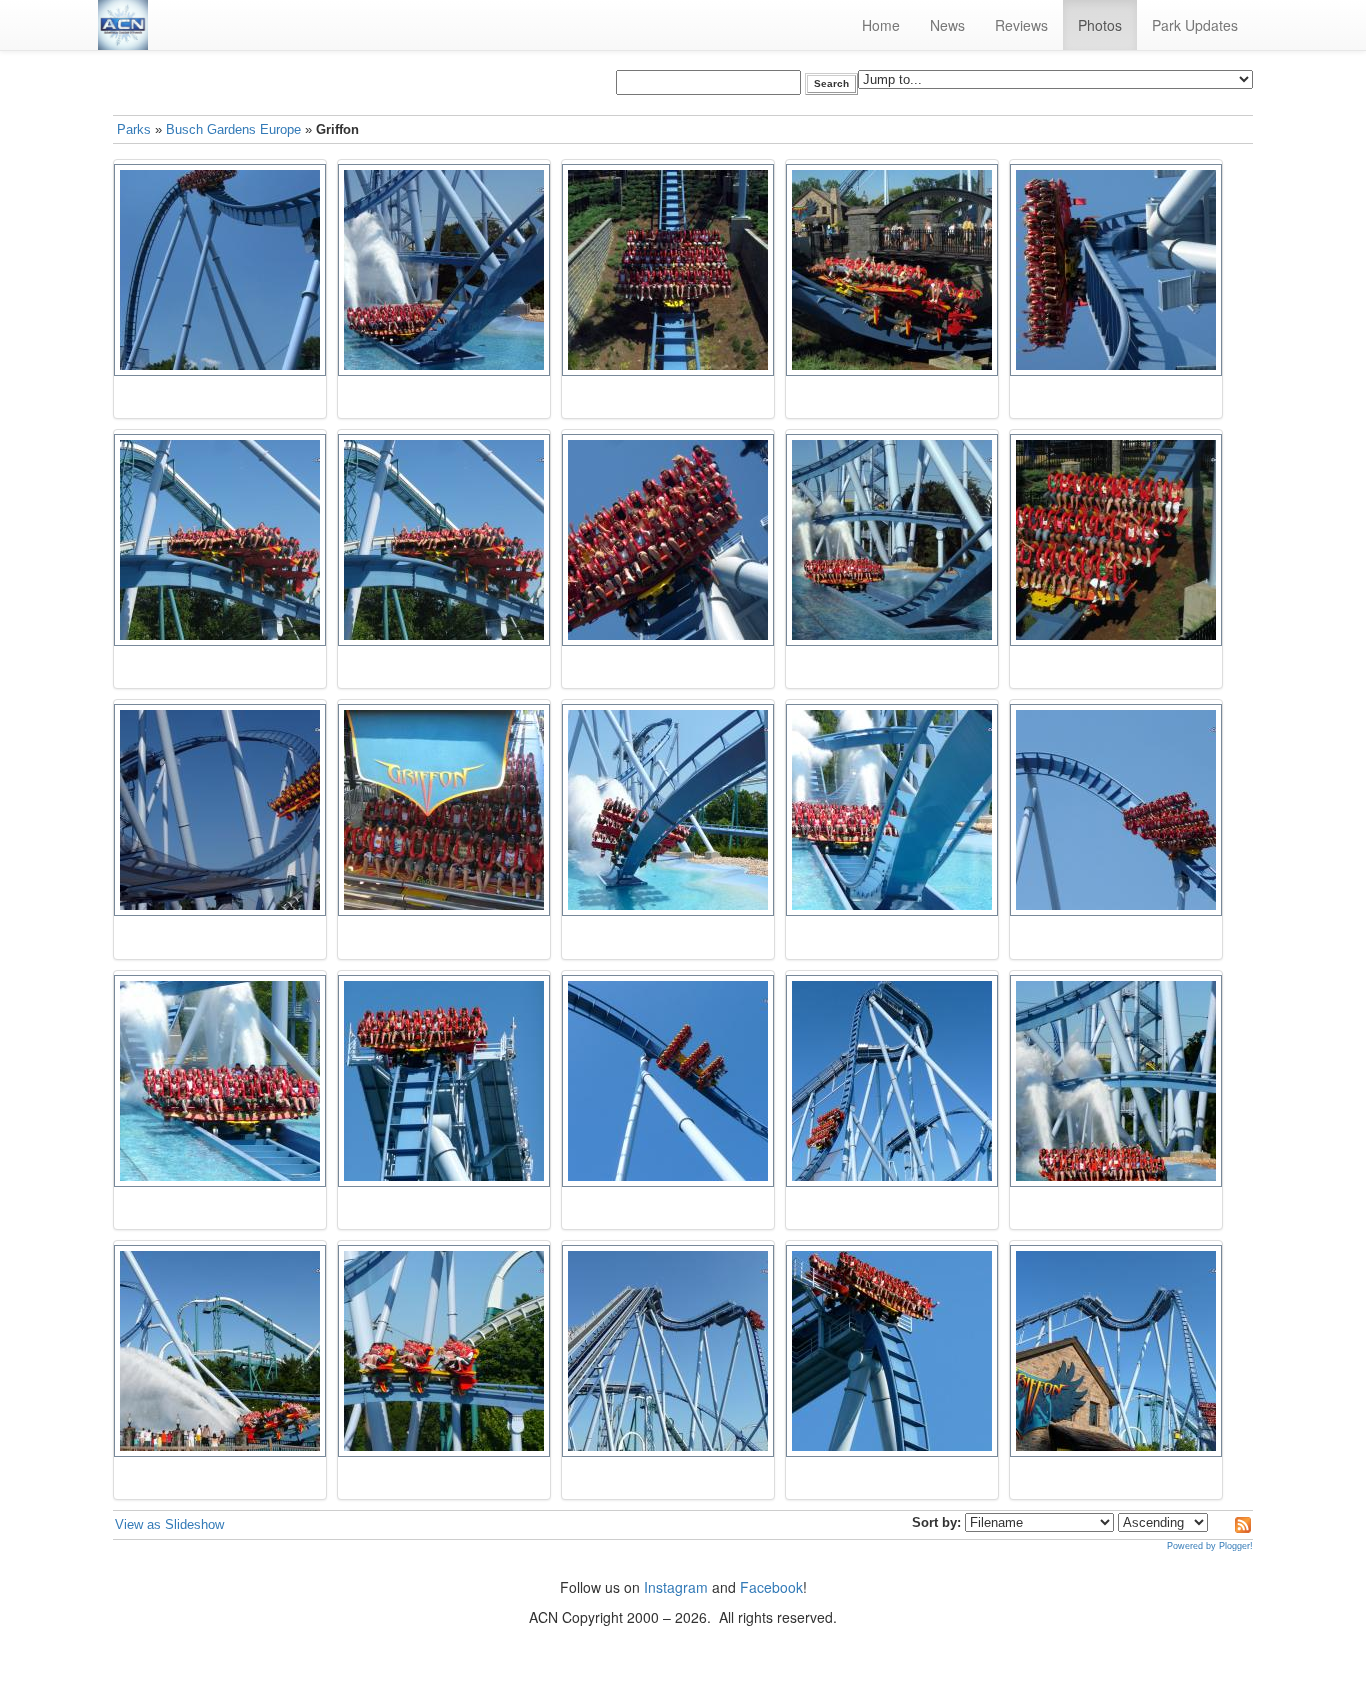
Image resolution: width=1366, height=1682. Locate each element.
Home (881, 25)
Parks (134, 129)
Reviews (1021, 25)
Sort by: (936, 1522)
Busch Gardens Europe (233, 129)
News (947, 25)
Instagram (676, 1587)
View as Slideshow (169, 1524)
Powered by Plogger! (1210, 1546)
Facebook (771, 1587)
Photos (1100, 25)
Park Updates (1195, 25)
